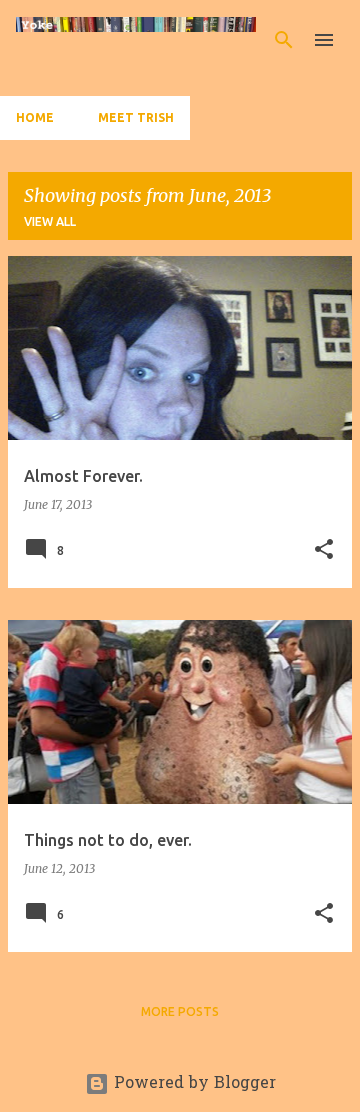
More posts (180, 1011)
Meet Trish (136, 117)
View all (50, 221)
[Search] (284, 40)
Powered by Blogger (192, 1084)
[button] (324, 550)
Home (35, 117)
